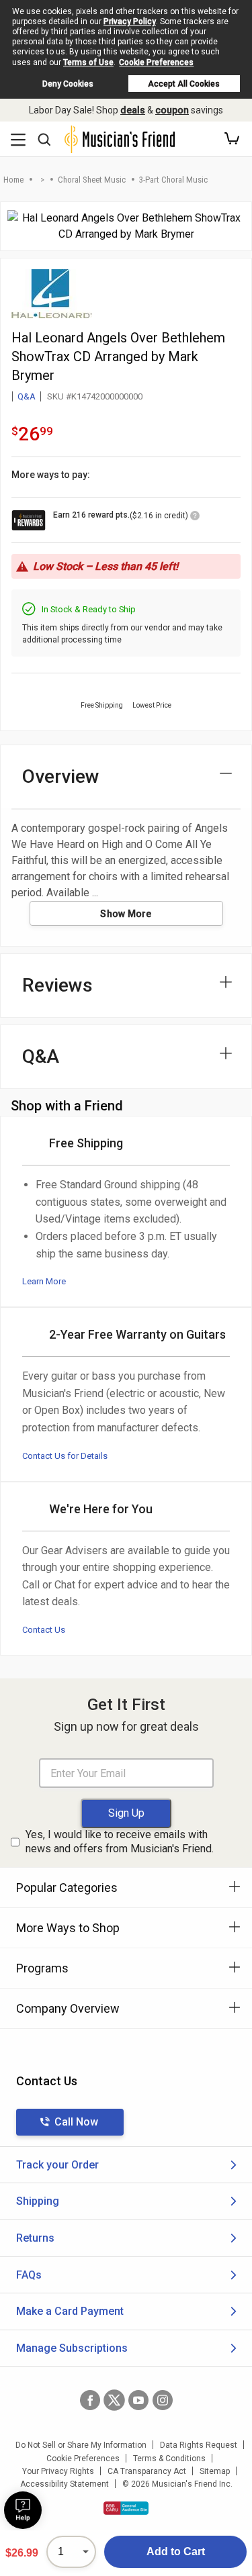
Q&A (27, 396)
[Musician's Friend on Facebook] (90, 2400)
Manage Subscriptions (72, 2348)
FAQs (29, 2275)
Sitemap (215, 2471)
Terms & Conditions (169, 2459)
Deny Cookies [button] (68, 84)
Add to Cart (176, 2551)
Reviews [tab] (57, 985)
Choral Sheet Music (92, 180)
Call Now (76, 2122)
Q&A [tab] (41, 1056)
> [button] (42, 180)
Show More (126, 914)
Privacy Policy (130, 21)
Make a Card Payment (70, 2311)
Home (13, 180)
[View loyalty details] (195, 518)
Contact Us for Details (65, 1456)
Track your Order (57, 2165)
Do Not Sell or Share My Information (81, 2445)
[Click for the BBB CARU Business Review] (126, 2508)
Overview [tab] (61, 776)
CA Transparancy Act (147, 2471)
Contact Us (44, 1630)
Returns (35, 2238)
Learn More (44, 1281)
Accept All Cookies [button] (184, 84)
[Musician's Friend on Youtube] (138, 2400)
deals (133, 110)
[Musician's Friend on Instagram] (163, 2400)
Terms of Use (88, 62)
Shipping (38, 2201)
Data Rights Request (199, 2445)
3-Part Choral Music (173, 180)
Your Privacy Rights (58, 2471)
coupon (172, 110)
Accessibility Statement (65, 2484)
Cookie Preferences (156, 62)
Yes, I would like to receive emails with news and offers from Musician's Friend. (120, 1842)
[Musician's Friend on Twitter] (114, 2400)
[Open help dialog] (23, 2510)
